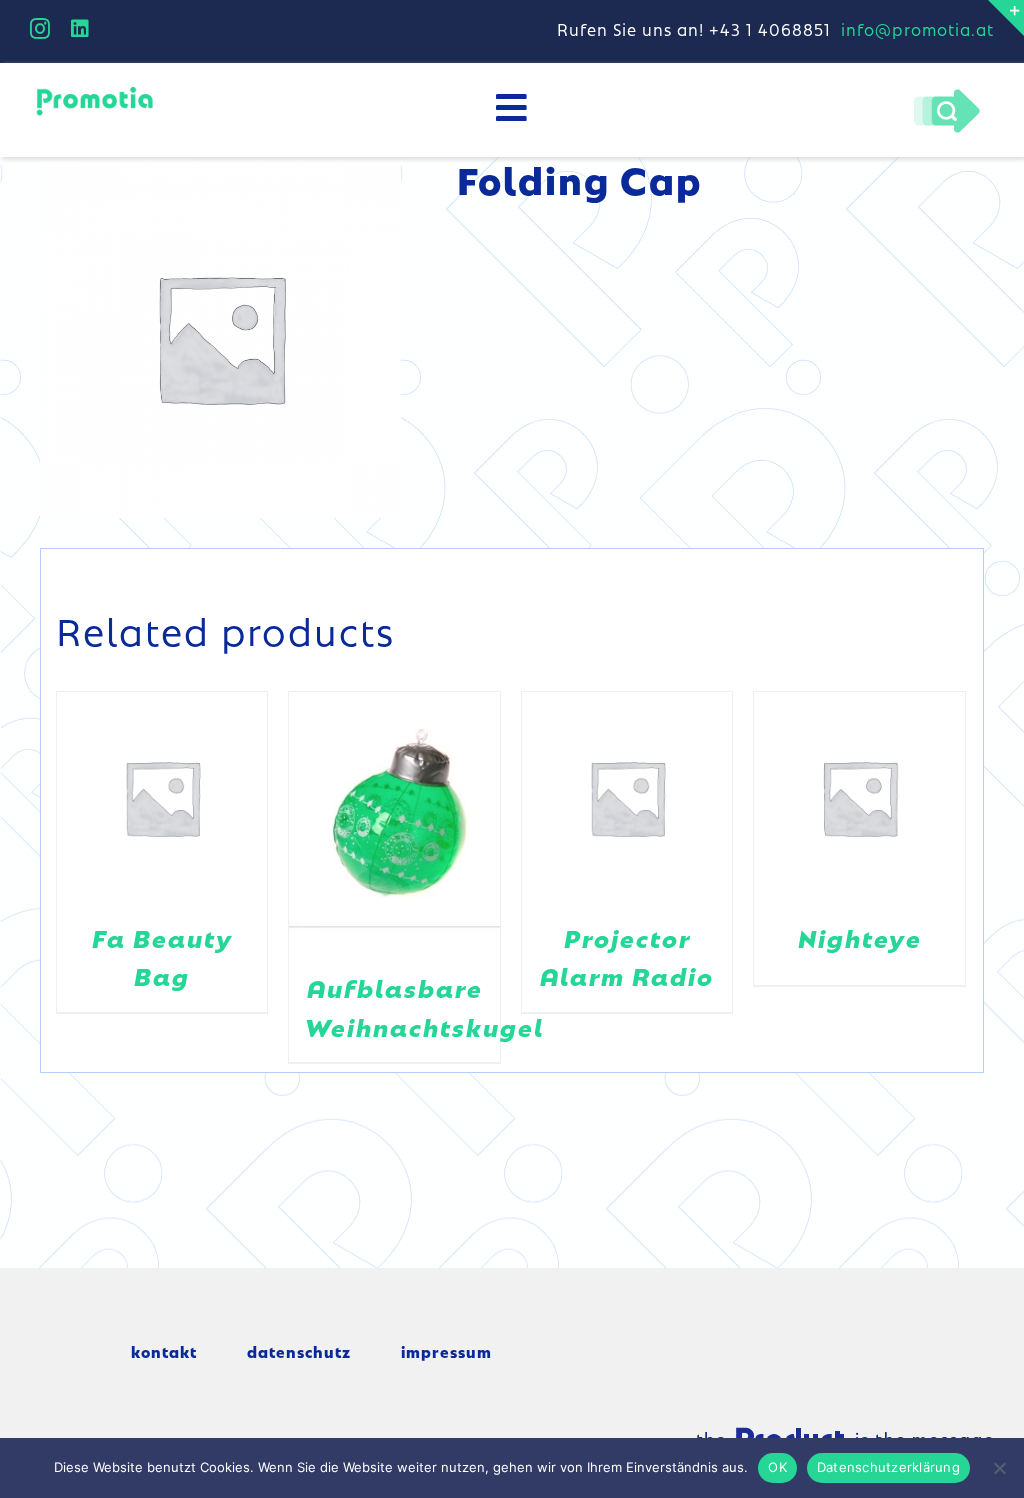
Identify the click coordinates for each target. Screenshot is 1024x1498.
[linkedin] (80, 29)
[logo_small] (94, 91)
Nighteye (860, 937)
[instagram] (40, 29)
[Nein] (999, 1468)
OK (777, 1467)
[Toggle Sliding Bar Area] (1006, 18)
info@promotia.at (917, 29)
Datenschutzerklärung (888, 1467)
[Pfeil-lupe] (946, 94)
